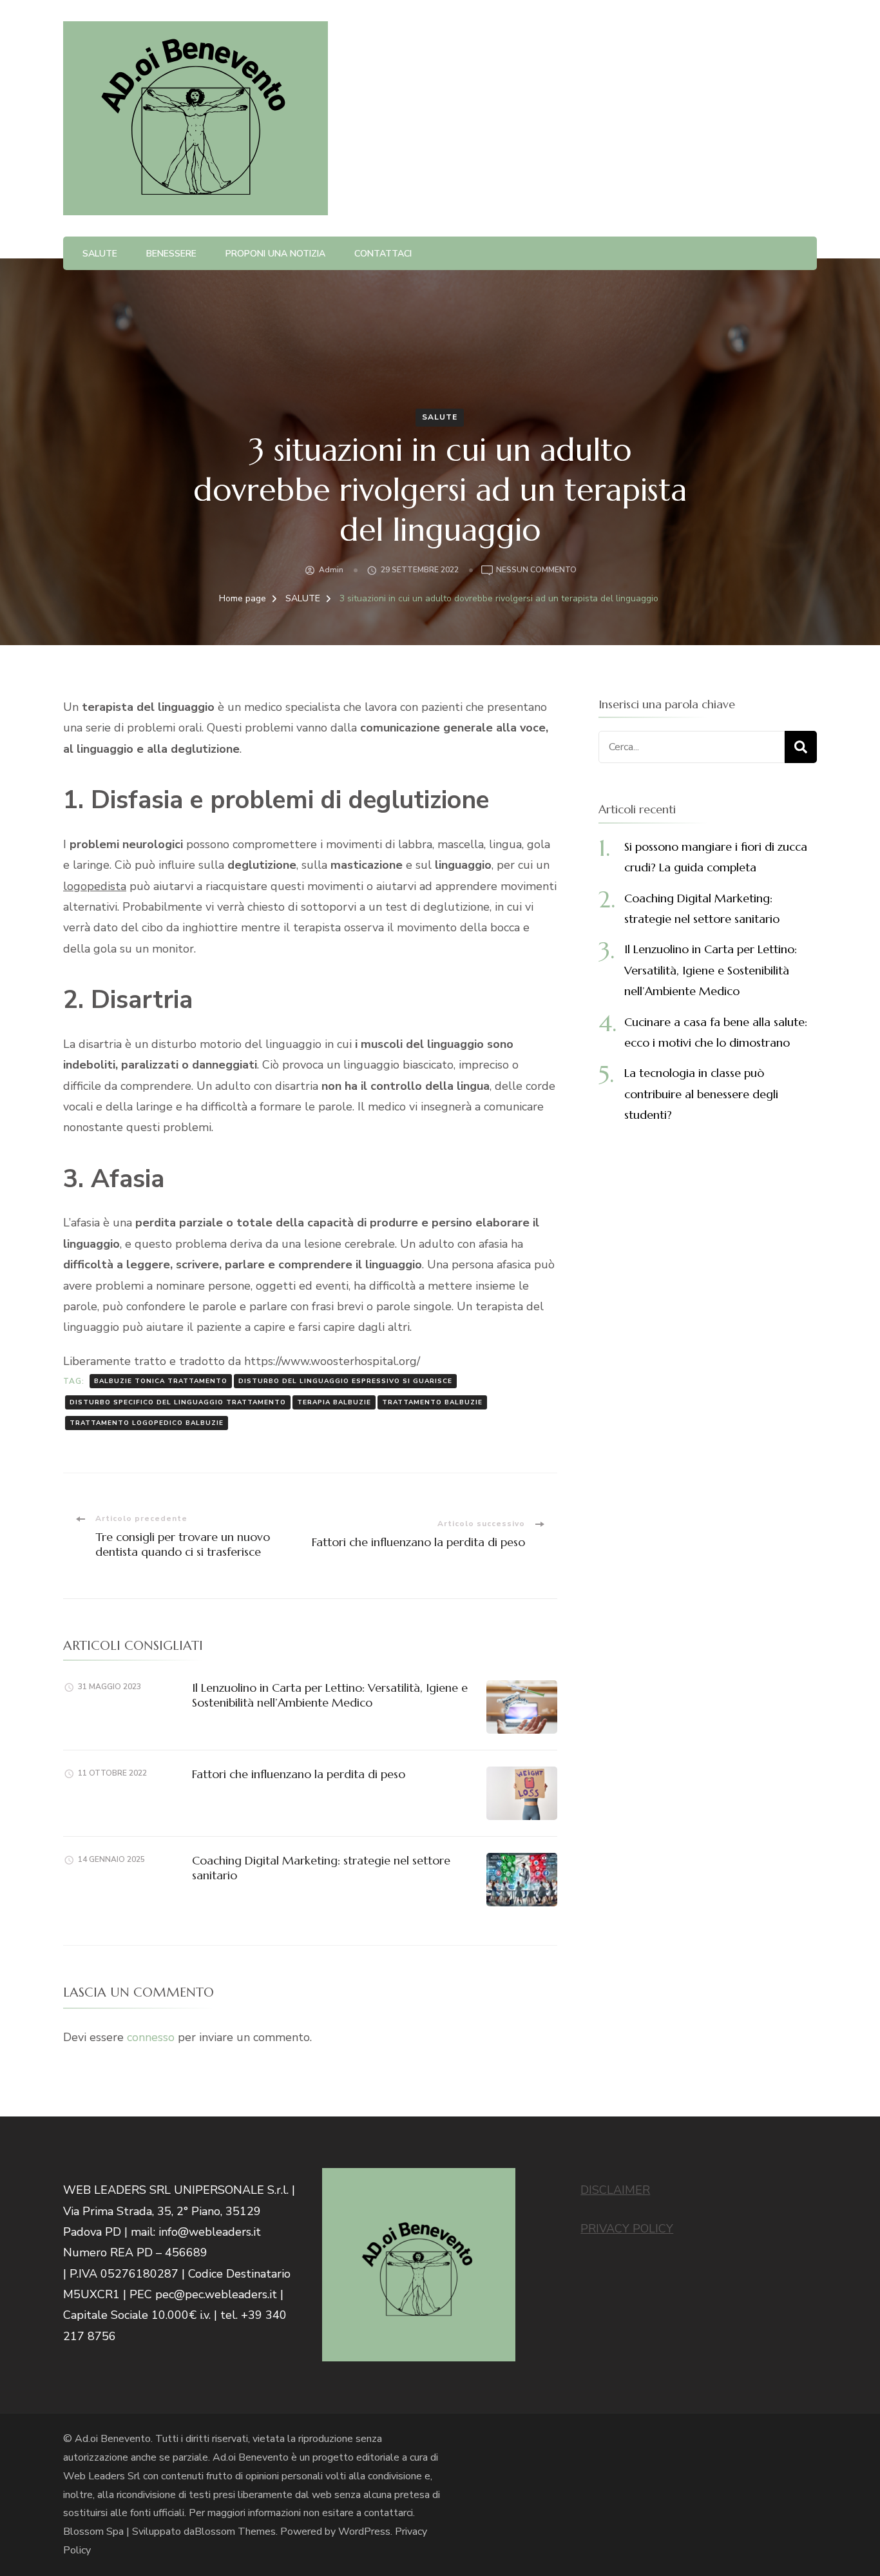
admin (331, 570)
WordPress (364, 2532)
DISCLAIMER (615, 2190)
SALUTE (100, 254)
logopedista (95, 886)
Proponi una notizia (275, 254)
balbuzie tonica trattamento (161, 1381)
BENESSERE (171, 254)
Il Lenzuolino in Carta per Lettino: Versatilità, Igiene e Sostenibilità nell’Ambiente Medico (330, 1695)
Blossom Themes (235, 2532)
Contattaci (383, 254)
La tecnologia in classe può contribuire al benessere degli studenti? (701, 1094)
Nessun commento (536, 571)
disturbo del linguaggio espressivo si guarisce (345, 1381)
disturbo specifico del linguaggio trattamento (178, 1402)
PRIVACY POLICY (627, 2229)
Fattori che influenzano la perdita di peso (299, 1774)
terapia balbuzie (334, 1402)
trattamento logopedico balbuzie (147, 1423)
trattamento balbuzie (432, 1402)
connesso (151, 2037)
